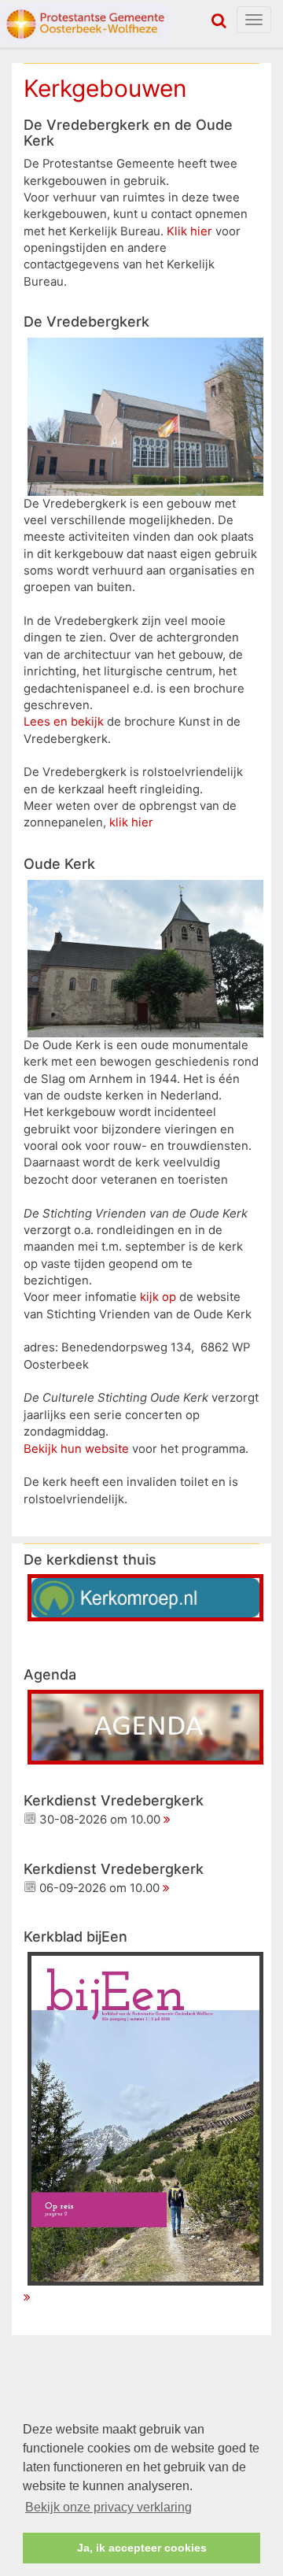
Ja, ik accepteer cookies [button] (142, 2548)
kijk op (158, 1297)
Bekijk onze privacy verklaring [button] (108, 2507)
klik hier (131, 822)
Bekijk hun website (76, 1449)
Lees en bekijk (64, 722)
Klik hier (189, 231)
